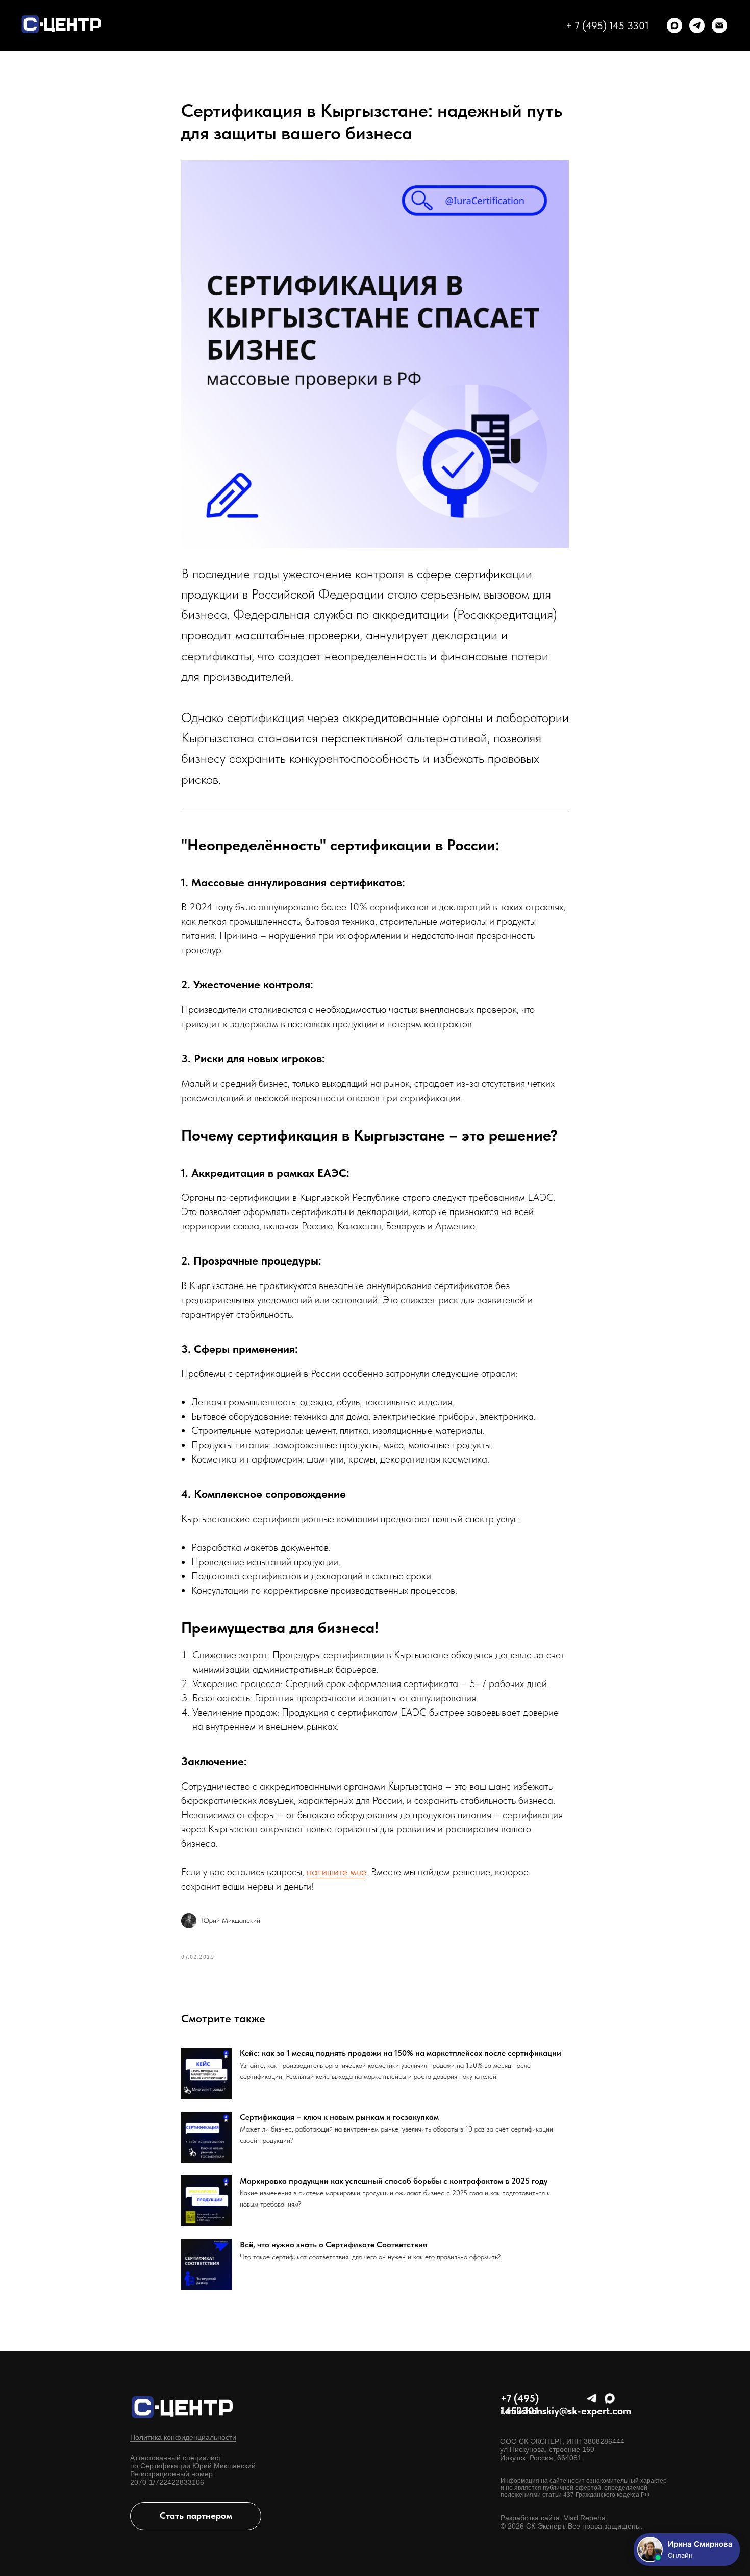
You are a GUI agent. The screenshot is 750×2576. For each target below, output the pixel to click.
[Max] (674, 26)
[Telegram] (697, 26)
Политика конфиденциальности (183, 2437)
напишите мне (336, 1872)
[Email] (719, 26)
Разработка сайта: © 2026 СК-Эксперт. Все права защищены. (572, 2522)
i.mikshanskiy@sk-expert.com (566, 2411)
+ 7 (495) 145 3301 (607, 26)
